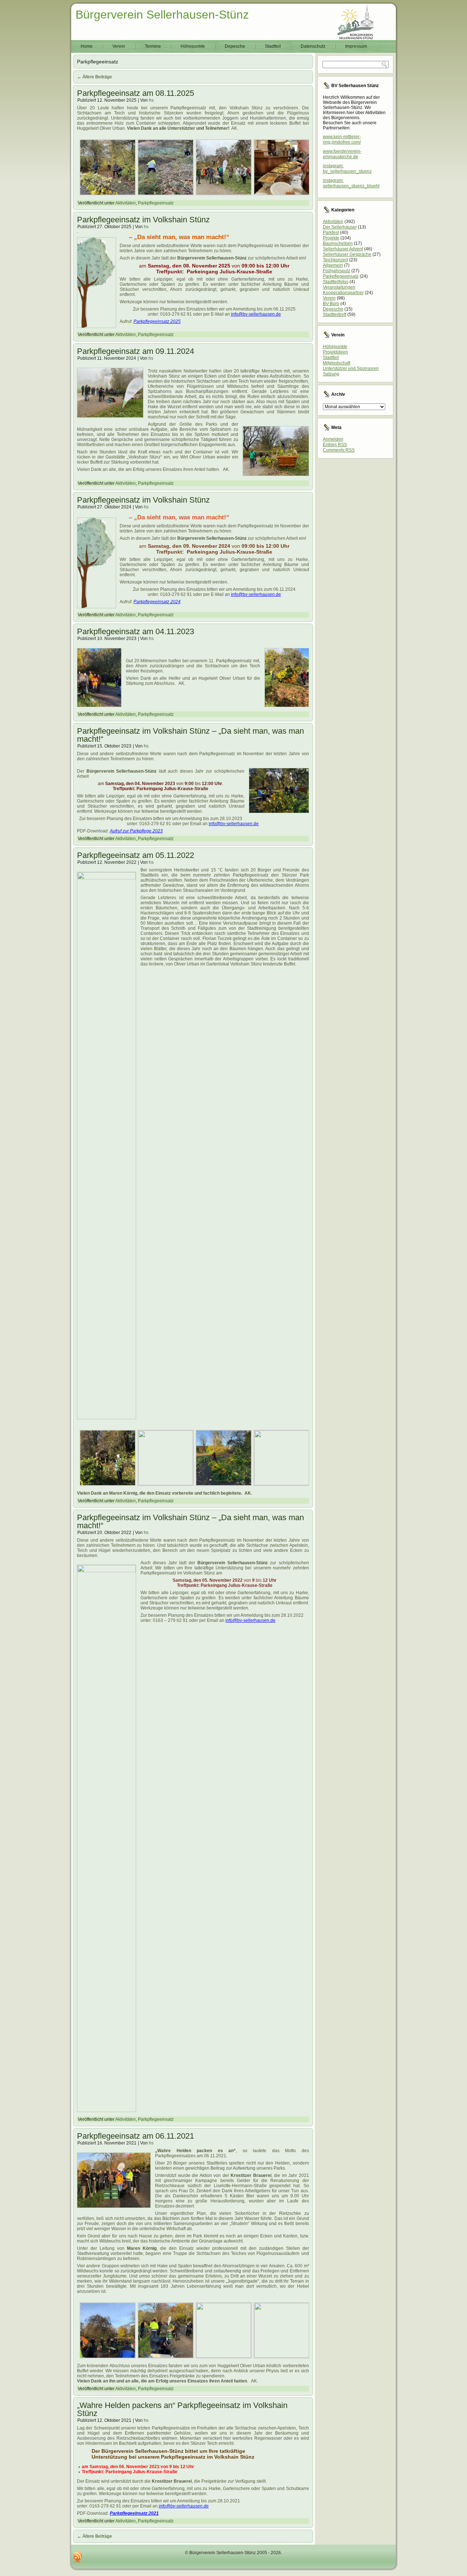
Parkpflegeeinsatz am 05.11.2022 (136, 855)
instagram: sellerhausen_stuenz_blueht (351, 183)
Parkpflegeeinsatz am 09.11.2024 (136, 351)
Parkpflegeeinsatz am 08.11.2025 (136, 93)
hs (151, 100)
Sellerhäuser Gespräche (347, 254)
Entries (335, 445)
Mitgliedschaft (337, 363)
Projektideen (335, 352)
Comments (339, 450)
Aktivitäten (126, 203)
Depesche (235, 46)
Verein (119, 46)
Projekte (331, 238)
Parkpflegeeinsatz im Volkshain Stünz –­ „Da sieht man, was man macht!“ (190, 735)
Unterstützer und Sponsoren (351, 368)
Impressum (356, 46)
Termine (153, 46)
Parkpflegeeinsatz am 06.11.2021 (136, 2136)
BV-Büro (331, 304)
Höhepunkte (193, 46)
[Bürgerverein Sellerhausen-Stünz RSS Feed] (78, 2557)
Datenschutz (313, 46)
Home (87, 46)
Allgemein (333, 265)
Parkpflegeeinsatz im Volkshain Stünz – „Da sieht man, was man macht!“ (190, 1521)
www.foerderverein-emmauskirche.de (342, 154)
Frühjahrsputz (337, 271)
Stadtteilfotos (336, 282)
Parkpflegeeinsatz (156, 203)
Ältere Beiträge (94, 77)
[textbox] (193, 518)
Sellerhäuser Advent (343, 249)
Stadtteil (273, 46)
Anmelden (333, 439)
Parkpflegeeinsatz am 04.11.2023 (136, 631)
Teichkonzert (335, 260)
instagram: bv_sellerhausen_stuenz (347, 169)
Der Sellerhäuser (340, 227)
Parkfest (331, 233)
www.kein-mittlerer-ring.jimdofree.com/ (342, 139)
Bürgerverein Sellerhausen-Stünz (162, 15)
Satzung (331, 374)
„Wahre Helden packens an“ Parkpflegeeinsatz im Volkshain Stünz (182, 2409)
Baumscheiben (338, 243)
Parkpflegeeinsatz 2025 (157, 321)
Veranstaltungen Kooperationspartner (343, 290)
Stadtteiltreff (335, 315)
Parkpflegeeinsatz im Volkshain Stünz (143, 220)
